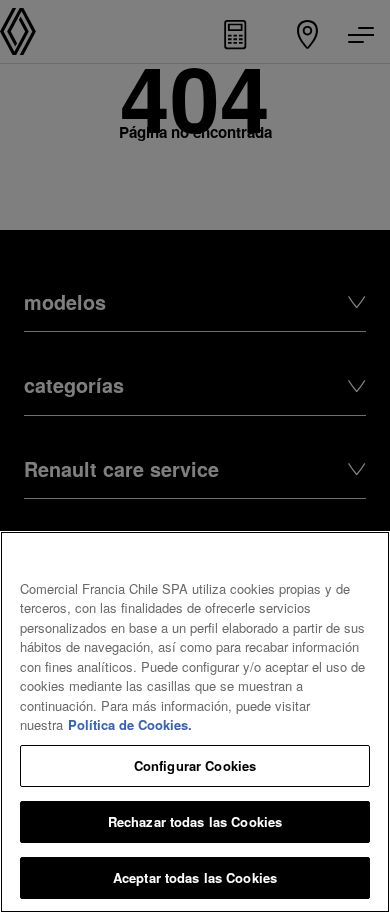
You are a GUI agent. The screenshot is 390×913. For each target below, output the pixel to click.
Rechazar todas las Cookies (195, 821)
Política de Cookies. (130, 724)
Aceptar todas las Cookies (195, 877)
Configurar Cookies (195, 765)
